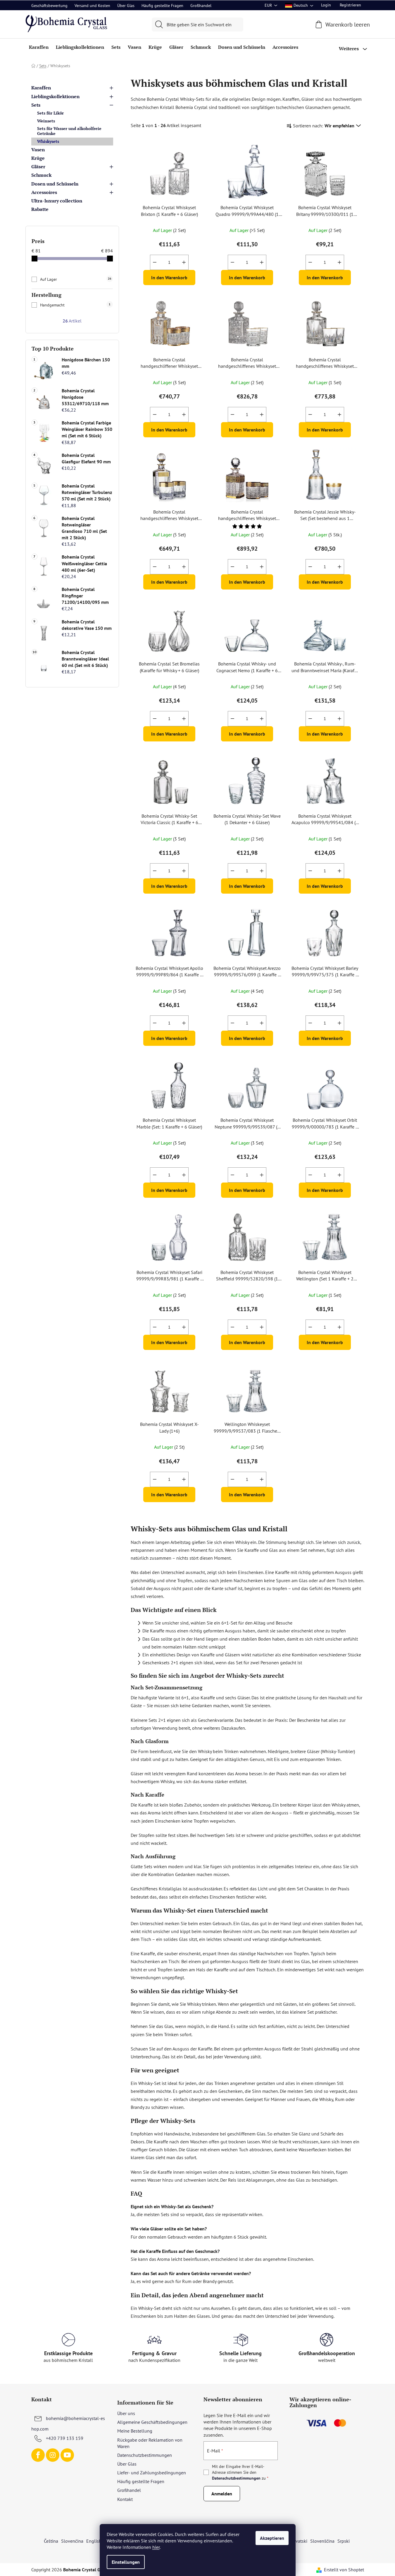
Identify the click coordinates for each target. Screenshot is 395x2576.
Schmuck (41, 175)
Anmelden (222, 2494)
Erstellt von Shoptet (344, 2570)
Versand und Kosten (92, 6)
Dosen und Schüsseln (55, 184)
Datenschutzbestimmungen (145, 2455)
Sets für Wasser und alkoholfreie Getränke (69, 131)
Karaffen (41, 88)
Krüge (38, 158)
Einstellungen (126, 2562)
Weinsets (46, 121)
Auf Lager (76, 279)
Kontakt (125, 2499)
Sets (36, 105)
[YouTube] (67, 2455)
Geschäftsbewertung (49, 6)
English (94, 2541)
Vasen (38, 150)
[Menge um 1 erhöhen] (184, 262)
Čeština (51, 2541)
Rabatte (40, 209)
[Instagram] (53, 2455)
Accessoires (44, 192)
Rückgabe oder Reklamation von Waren (150, 2443)
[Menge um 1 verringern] (155, 262)
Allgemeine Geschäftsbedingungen (152, 2422)
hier (156, 2547)
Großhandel (201, 6)
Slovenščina (322, 2541)
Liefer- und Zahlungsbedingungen (152, 2473)
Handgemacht (75, 305)
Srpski (344, 2541)
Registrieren (350, 5)
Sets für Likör (50, 113)
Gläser (38, 167)
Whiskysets (48, 141)
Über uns (126, 2413)
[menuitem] (39, 47)
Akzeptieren (272, 2538)
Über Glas (126, 6)
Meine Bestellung (135, 2431)
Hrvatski (299, 2541)
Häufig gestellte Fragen (162, 6)
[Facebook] (38, 2455)
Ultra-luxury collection (57, 201)
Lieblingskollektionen (55, 96)
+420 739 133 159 (65, 2438)
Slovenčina (72, 2541)
